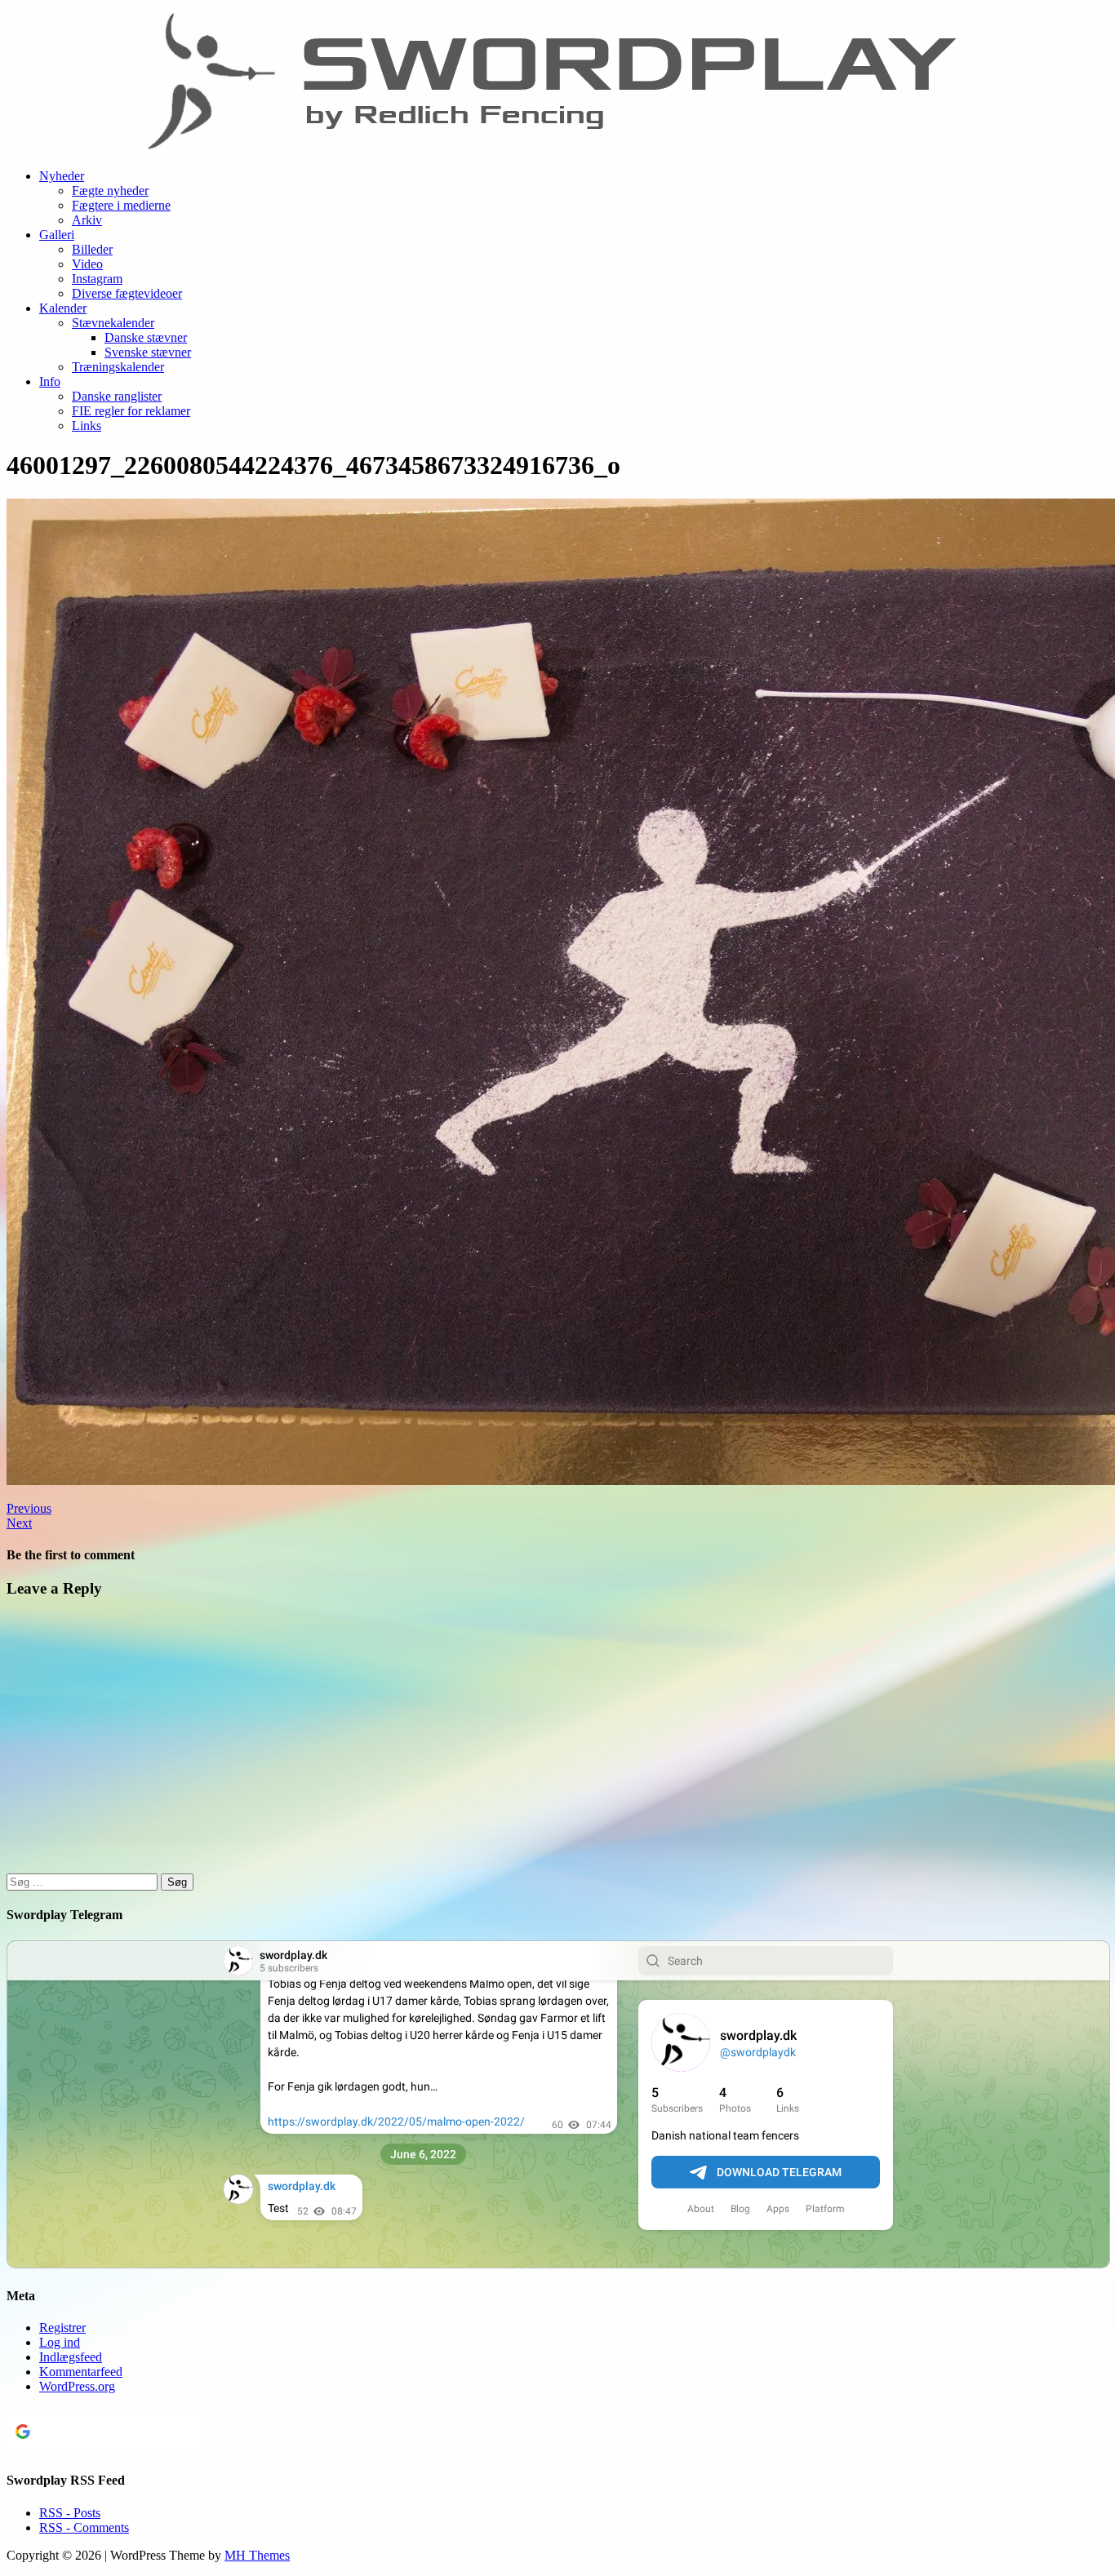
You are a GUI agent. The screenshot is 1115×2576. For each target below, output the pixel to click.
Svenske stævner (148, 352)
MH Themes (257, 2555)
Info (50, 381)
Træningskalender (118, 367)
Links (87, 426)
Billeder (92, 249)
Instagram (97, 279)
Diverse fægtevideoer (127, 293)
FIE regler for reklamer (131, 411)
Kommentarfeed (81, 2372)
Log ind (60, 2342)
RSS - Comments (84, 2527)
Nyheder (62, 176)
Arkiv (87, 220)
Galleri (57, 235)
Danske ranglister (117, 396)
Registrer (62, 2328)
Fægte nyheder (110, 191)
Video (87, 264)
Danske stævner (146, 337)
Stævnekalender (113, 323)
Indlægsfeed (71, 2357)
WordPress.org (77, 2386)
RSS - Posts (70, 2513)
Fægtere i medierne (121, 205)
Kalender (63, 308)
